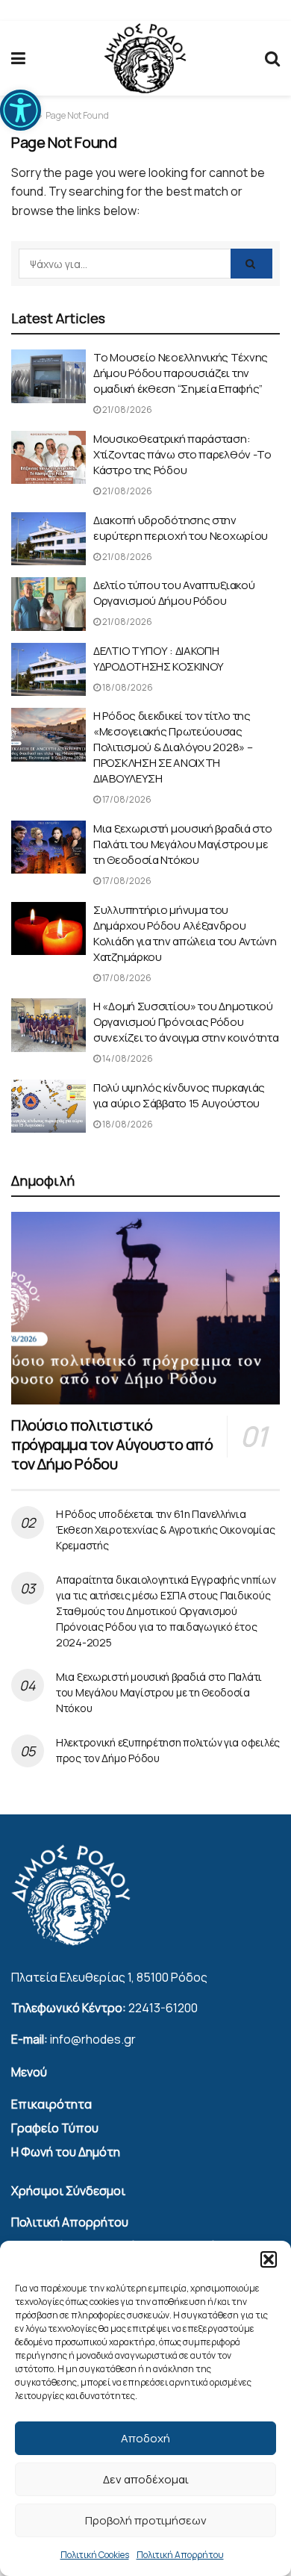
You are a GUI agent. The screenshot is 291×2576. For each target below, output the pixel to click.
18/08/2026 (127, 687)
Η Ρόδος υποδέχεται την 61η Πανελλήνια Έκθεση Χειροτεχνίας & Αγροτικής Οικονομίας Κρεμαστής (165, 1530)
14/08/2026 (127, 1058)
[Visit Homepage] (145, 59)
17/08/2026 (126, 799)
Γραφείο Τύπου (55, 2128)
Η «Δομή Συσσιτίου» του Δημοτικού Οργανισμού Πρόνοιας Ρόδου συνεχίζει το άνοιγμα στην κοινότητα (186, 1022)
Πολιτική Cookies (95, 2555)
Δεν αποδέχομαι (146, 2479)
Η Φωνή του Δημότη (66, 2152)
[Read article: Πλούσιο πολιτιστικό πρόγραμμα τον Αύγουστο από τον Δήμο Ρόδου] (145, 1308)
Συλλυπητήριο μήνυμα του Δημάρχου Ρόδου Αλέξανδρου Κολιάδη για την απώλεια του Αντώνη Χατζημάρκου (185, 933)
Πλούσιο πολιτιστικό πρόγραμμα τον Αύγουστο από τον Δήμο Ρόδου (112, 1444)
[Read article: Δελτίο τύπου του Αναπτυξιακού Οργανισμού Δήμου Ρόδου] (48, 604)
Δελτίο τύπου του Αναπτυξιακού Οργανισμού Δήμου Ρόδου (174, 593)
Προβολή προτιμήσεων (146, 2520)
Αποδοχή (145, 2438)
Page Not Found (77, 115)
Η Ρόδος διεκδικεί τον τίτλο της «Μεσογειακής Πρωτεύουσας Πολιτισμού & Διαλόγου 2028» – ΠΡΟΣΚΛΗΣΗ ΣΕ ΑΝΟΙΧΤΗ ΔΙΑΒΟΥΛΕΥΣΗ (173, 747)
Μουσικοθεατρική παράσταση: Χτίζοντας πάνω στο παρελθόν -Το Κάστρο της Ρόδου (182, 454)
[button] (21, 110)
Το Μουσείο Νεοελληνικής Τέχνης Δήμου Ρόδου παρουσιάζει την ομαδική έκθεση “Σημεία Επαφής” (181, 373)
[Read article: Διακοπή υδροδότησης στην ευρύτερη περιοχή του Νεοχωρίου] (48, 539)
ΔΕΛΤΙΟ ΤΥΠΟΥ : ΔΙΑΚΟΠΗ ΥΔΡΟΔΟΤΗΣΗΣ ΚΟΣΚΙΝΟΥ (159, 659)
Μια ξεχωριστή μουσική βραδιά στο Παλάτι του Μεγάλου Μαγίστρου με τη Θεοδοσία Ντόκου (182, 844)
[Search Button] (272, 58)
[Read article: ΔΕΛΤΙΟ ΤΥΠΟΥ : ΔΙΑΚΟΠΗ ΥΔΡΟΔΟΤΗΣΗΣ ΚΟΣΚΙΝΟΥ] (48, 670)
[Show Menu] (18, 58)
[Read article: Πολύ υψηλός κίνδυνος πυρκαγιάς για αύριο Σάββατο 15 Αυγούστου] (48, 1107)
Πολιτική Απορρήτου (180, 2555)
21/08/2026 (126, 410)
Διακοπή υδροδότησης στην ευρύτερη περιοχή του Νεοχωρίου (181, 528)
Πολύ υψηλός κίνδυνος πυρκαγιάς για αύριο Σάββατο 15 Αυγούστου (179, 1095)
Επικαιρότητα (51, 2104)
